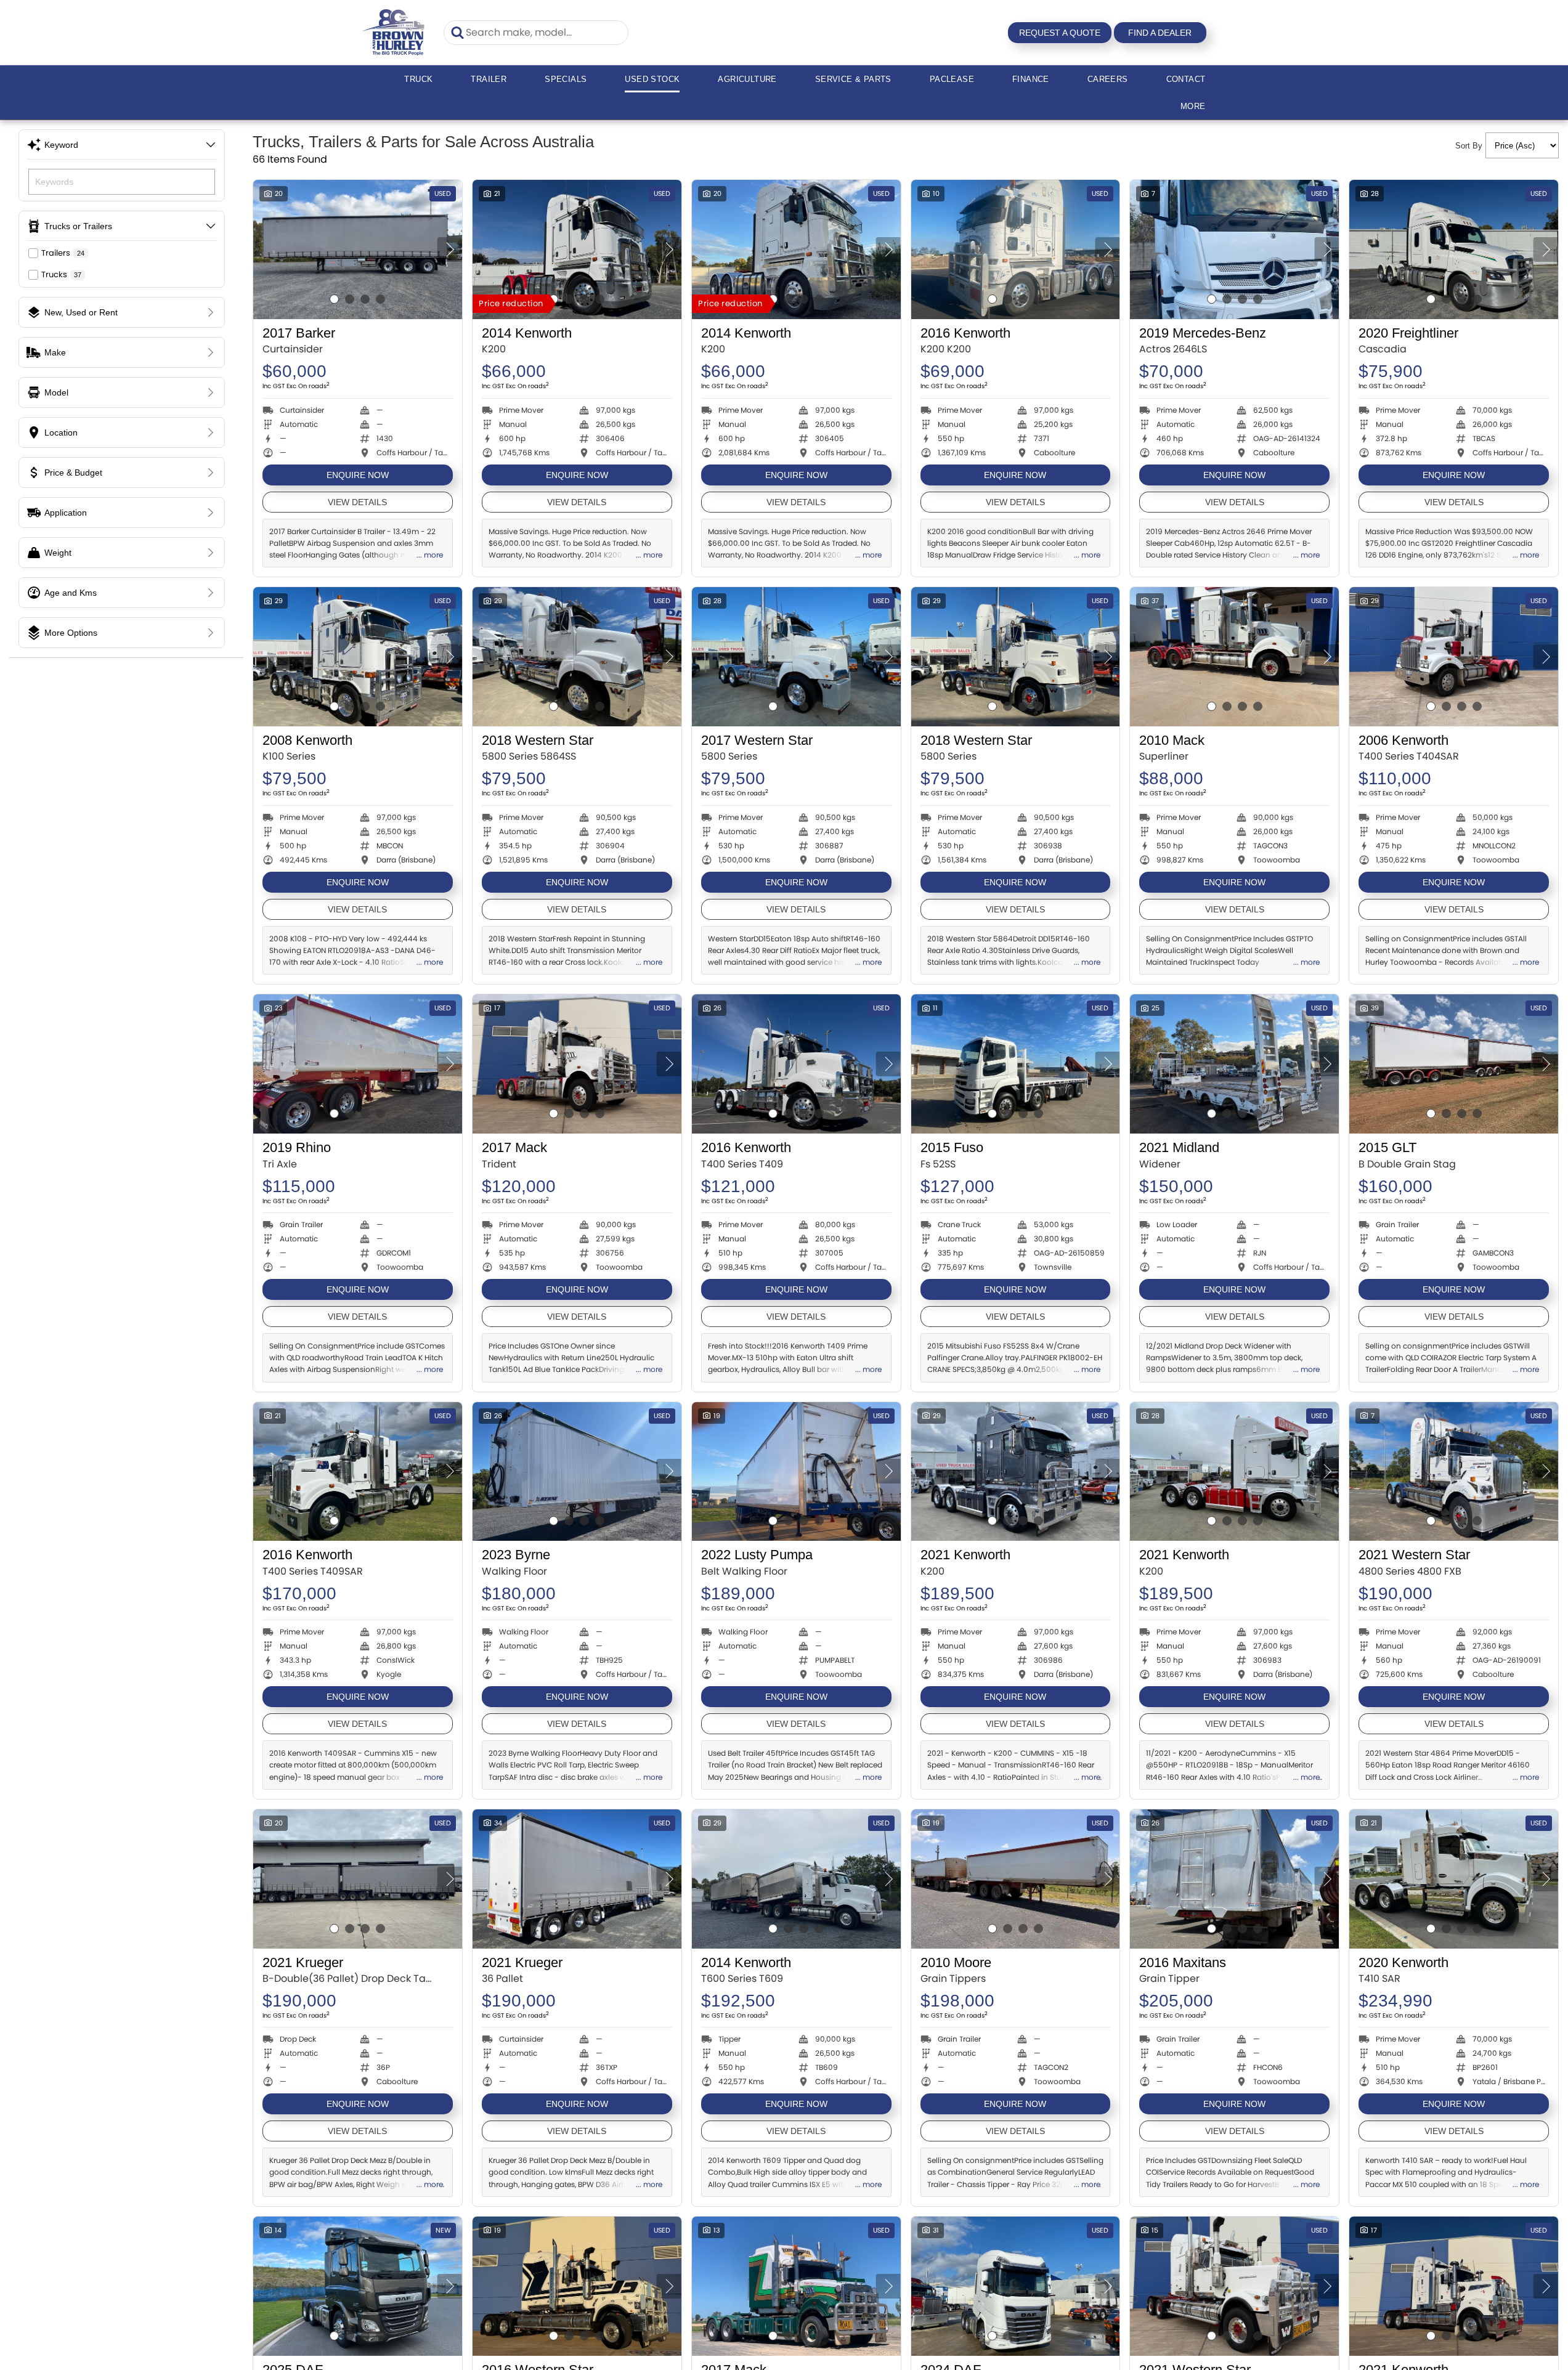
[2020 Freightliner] (1454, 250)
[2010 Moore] (1016, 1879)
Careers (1108, 79)
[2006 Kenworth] (1454, 657)
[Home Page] (394, 32)
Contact (1186, 79)
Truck (418, 79)
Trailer (489, 79)
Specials (566, 79)
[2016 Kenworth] (1016, 250)
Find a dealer (1160, 33)
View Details (357, 502)
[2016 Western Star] (577, 2286)
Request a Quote (1060, 33)
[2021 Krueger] (358, 1879)
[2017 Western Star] (796, 657)
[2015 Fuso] (1016, 1064)
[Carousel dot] (334, 299)
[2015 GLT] (1454, 1064)
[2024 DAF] (1016, 2286)
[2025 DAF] (358, 2286)
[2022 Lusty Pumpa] (796, 1472)
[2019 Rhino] (358, 1064)
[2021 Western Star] (1454, 1472)
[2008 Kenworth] (358, 657)
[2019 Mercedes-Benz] (1234, 250)
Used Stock (652, 79)
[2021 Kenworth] (1016, 1472)
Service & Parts (853, 79)
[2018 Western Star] (577, 657)
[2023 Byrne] (577, 1472)
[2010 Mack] (1234, 657)
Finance (1031, 79)
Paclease (952, 79)
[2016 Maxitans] (1234, 1879)
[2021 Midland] (1234, 1064)
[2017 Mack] (577, 1064)
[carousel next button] (450, 250)
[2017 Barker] (358, 250)
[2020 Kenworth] (1454, 1879)
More (1193, 106)
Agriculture (747, 79)
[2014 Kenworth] (577, 250)
